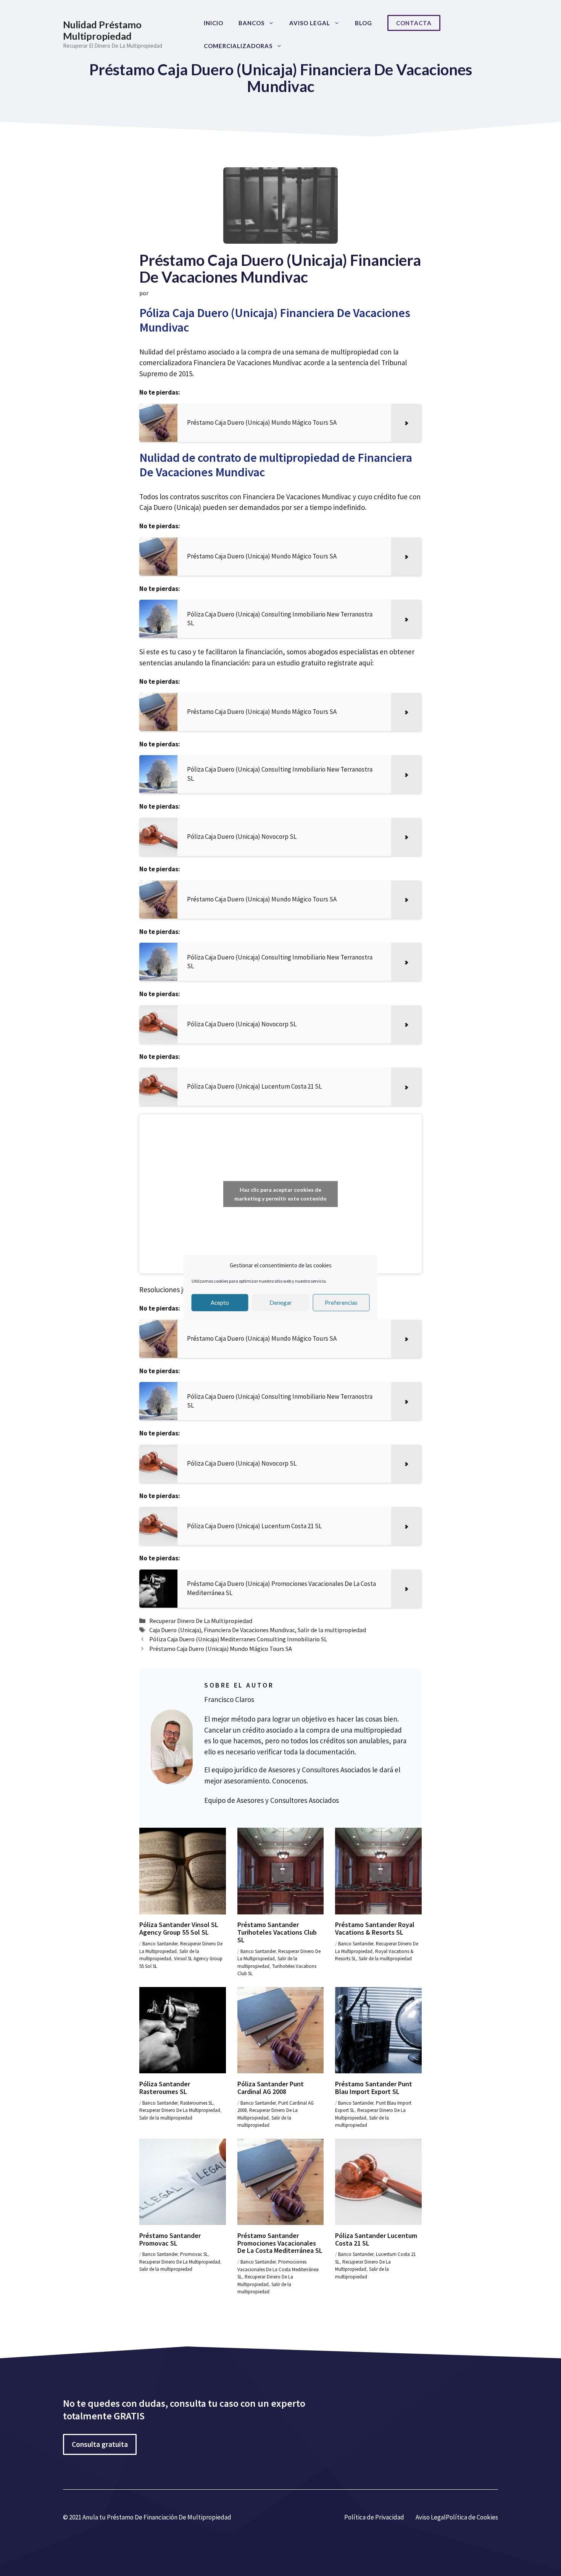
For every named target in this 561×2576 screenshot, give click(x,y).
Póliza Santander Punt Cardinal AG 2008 (271, 2088)
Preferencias (341, 1303)
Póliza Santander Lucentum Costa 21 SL (376, 2239)
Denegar (281, 1303)
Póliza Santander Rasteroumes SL (165, 2088)
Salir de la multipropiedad (332, 1630)
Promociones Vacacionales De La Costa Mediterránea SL (278, 2269)
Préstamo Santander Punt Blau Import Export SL (374, 2088)
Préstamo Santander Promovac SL (170, 2239)
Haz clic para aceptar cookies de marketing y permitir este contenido (280, 1194)
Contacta (414, 23)
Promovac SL (194, 2254)
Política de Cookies (472, 2517)
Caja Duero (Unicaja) (175, 1630)
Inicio (214, 23)
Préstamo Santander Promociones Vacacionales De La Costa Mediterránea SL (280, 2243)
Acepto (220, 1303)
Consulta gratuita (100, 2444)
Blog (364, 23)
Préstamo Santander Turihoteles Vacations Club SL (277, 1932)
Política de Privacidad (374, 2517)
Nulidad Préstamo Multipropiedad (102, 30)
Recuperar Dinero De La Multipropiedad (201, 1621)
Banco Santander (160, 1944)
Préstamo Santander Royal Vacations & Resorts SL (375, 1928)
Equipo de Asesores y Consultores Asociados (272, 1800)
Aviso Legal (310, 23)
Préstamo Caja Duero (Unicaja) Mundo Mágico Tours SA (221, 1649)
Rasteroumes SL (197, 2103)
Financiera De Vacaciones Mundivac (249, 1630)
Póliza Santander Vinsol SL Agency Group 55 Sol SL (179, 1928)
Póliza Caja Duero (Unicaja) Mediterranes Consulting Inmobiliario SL (238, 1639)
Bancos (251, 23)
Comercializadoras (238, 46)
